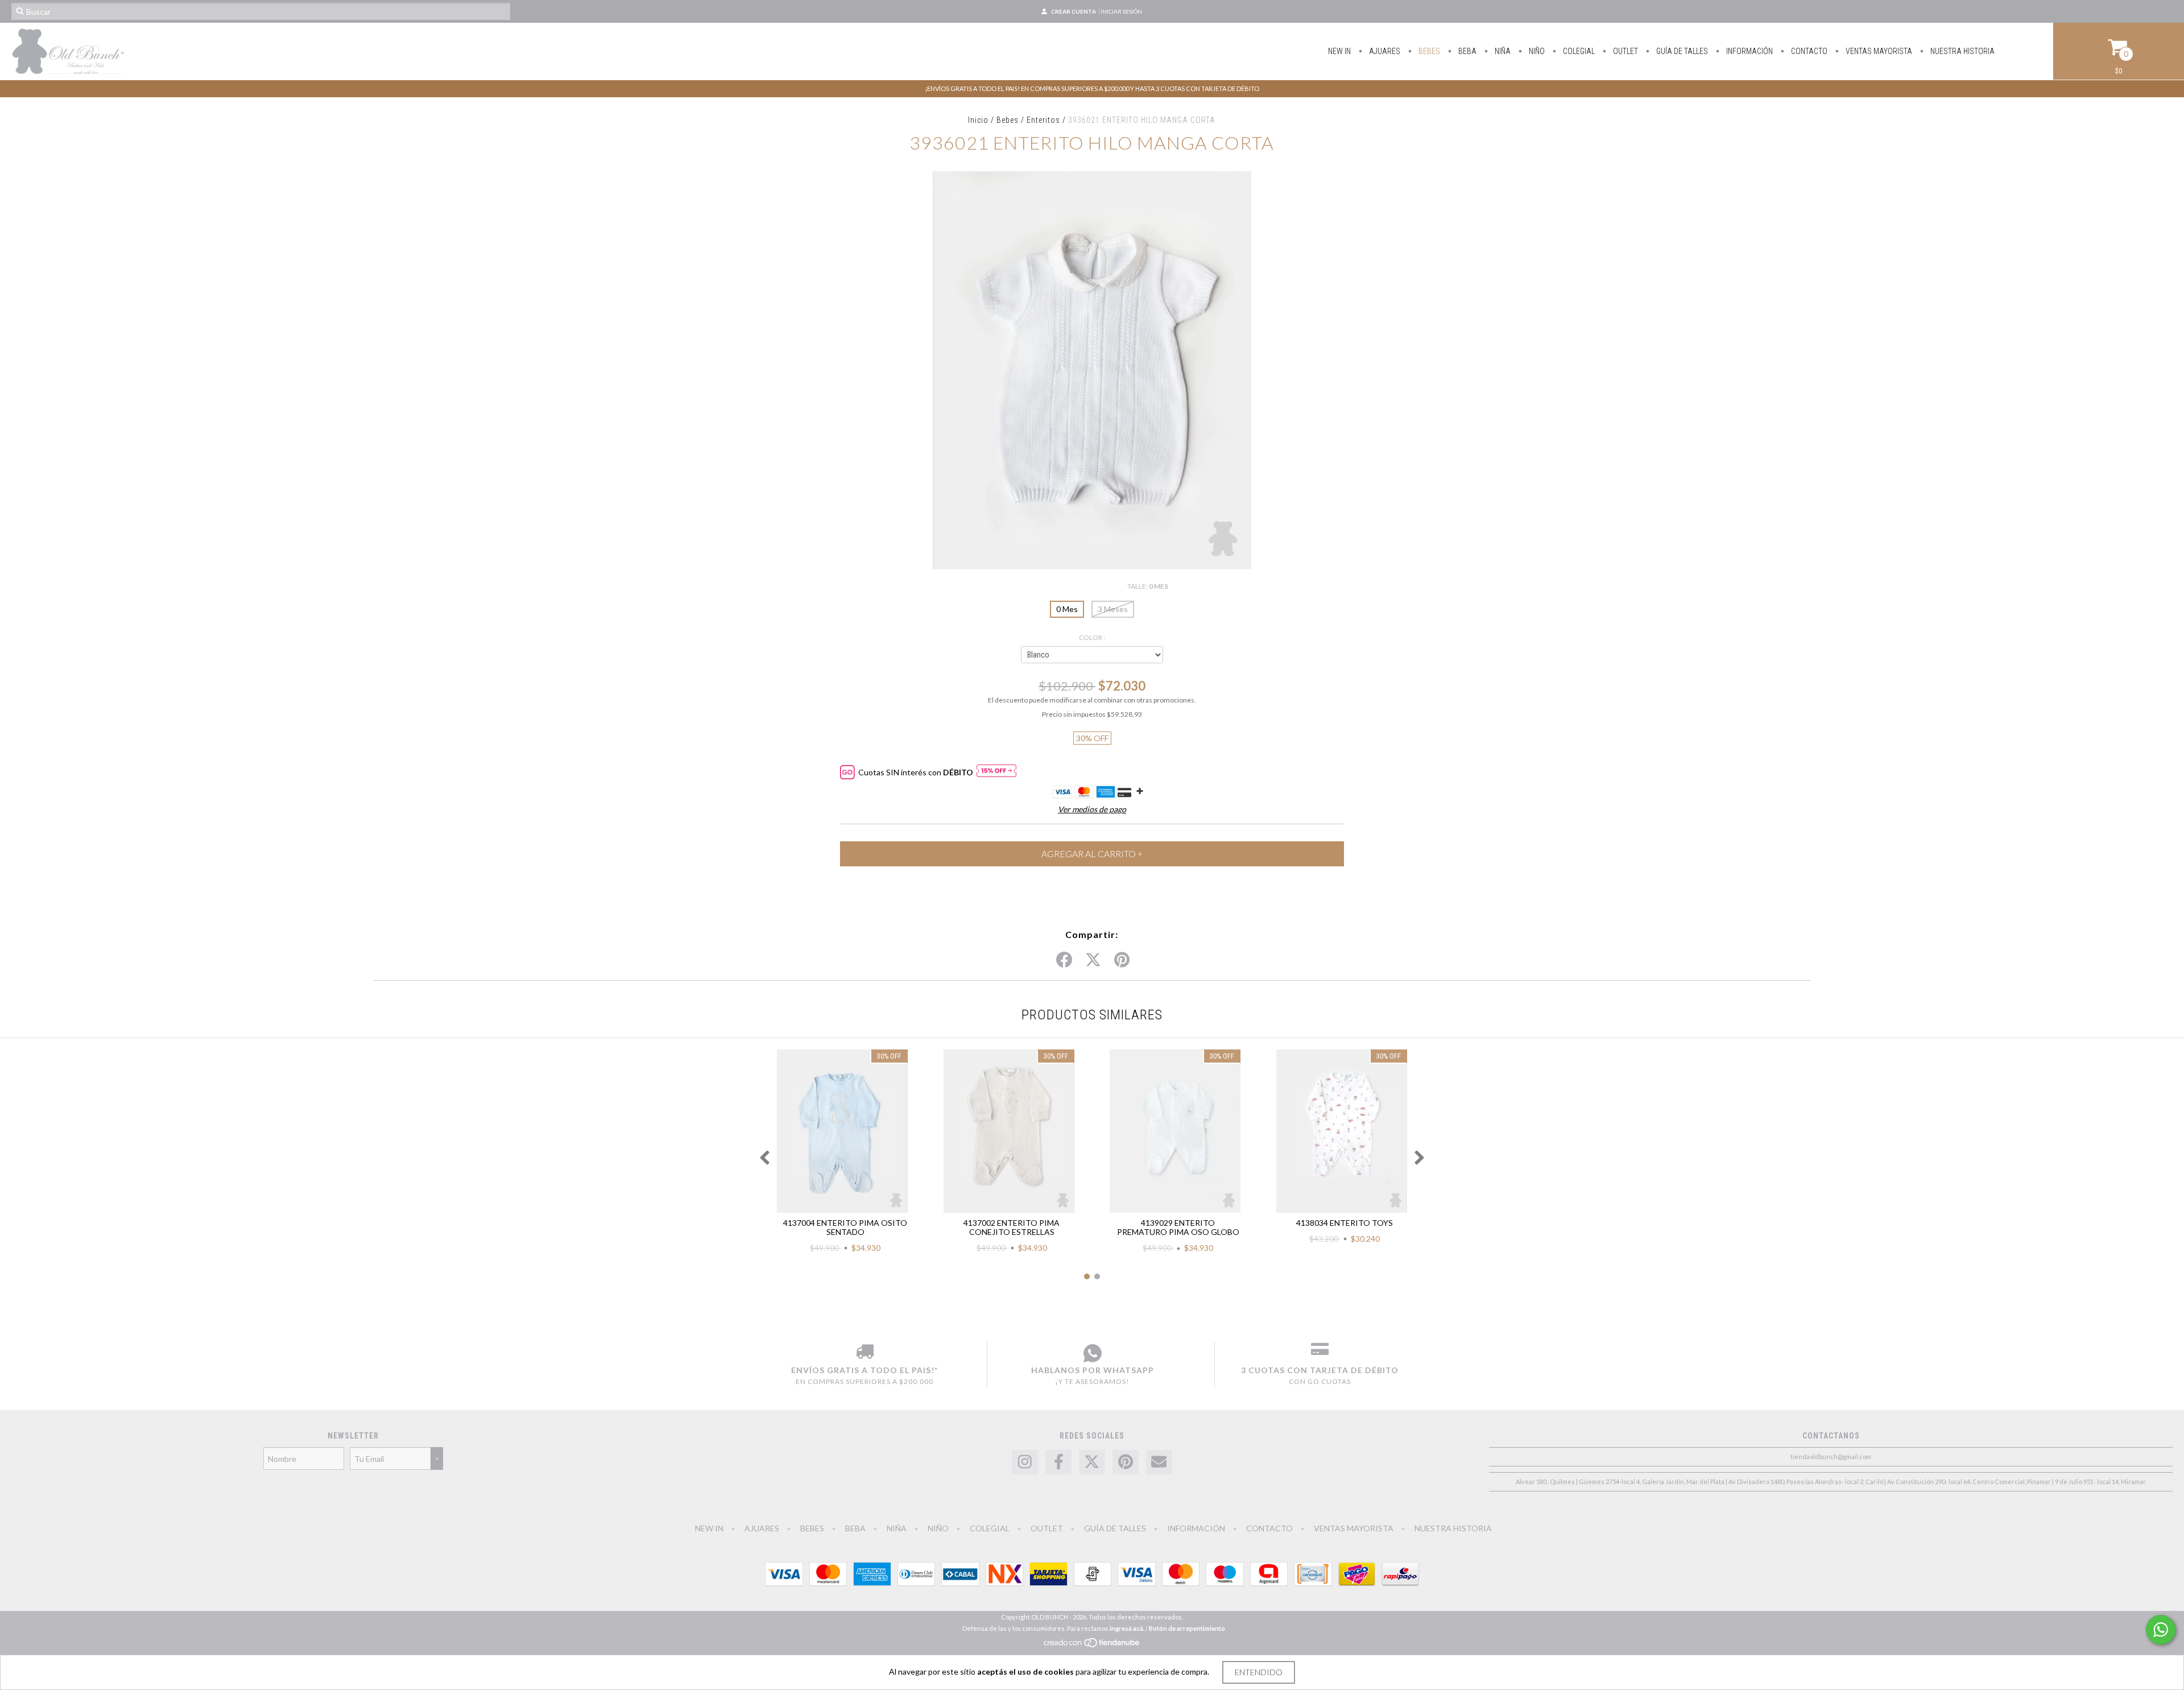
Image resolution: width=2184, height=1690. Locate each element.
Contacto (1808, 51)
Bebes (1428, 51)
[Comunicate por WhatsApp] (2161, 1630)
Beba (1467, 51)
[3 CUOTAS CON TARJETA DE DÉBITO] (1320, 1353)
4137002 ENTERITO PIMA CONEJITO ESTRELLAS (1012, 1227)
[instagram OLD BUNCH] (1025, 1462)
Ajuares (1384, 51)
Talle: (1148, 586)
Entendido (1259, 1672)
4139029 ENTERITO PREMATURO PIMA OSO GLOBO (1178, 1227)
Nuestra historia (1962, 51)
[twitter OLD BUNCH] (1092, 1462)
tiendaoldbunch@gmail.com (1831, 1456)
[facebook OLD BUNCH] (1058, 1462)
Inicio (978, 120)
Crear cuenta (1074, 11)
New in (1339, 51)
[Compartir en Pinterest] (1122, 960)
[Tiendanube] (1092, 1646)
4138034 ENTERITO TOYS (1345, 1223)
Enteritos (1043, 120)
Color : (1092, 637)
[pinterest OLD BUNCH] (1126, 1462)
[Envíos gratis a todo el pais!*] (864, 1353)
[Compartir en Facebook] (1064, 960)
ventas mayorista (1878, 51)
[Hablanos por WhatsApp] (1092, 1353)
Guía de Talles (1681, 51)
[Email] (1159, 1462)
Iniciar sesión (1121, 11)
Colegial (1578, 51)
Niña (1502, 51)
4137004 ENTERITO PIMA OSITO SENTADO (845, 1227)
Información (1749, 51)
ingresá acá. (1127, 1628)
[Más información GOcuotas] (996, 772)
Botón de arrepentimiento (1187, 1628)
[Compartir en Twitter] (1093, 960)
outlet (1625, 51)
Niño (1536, 51)
